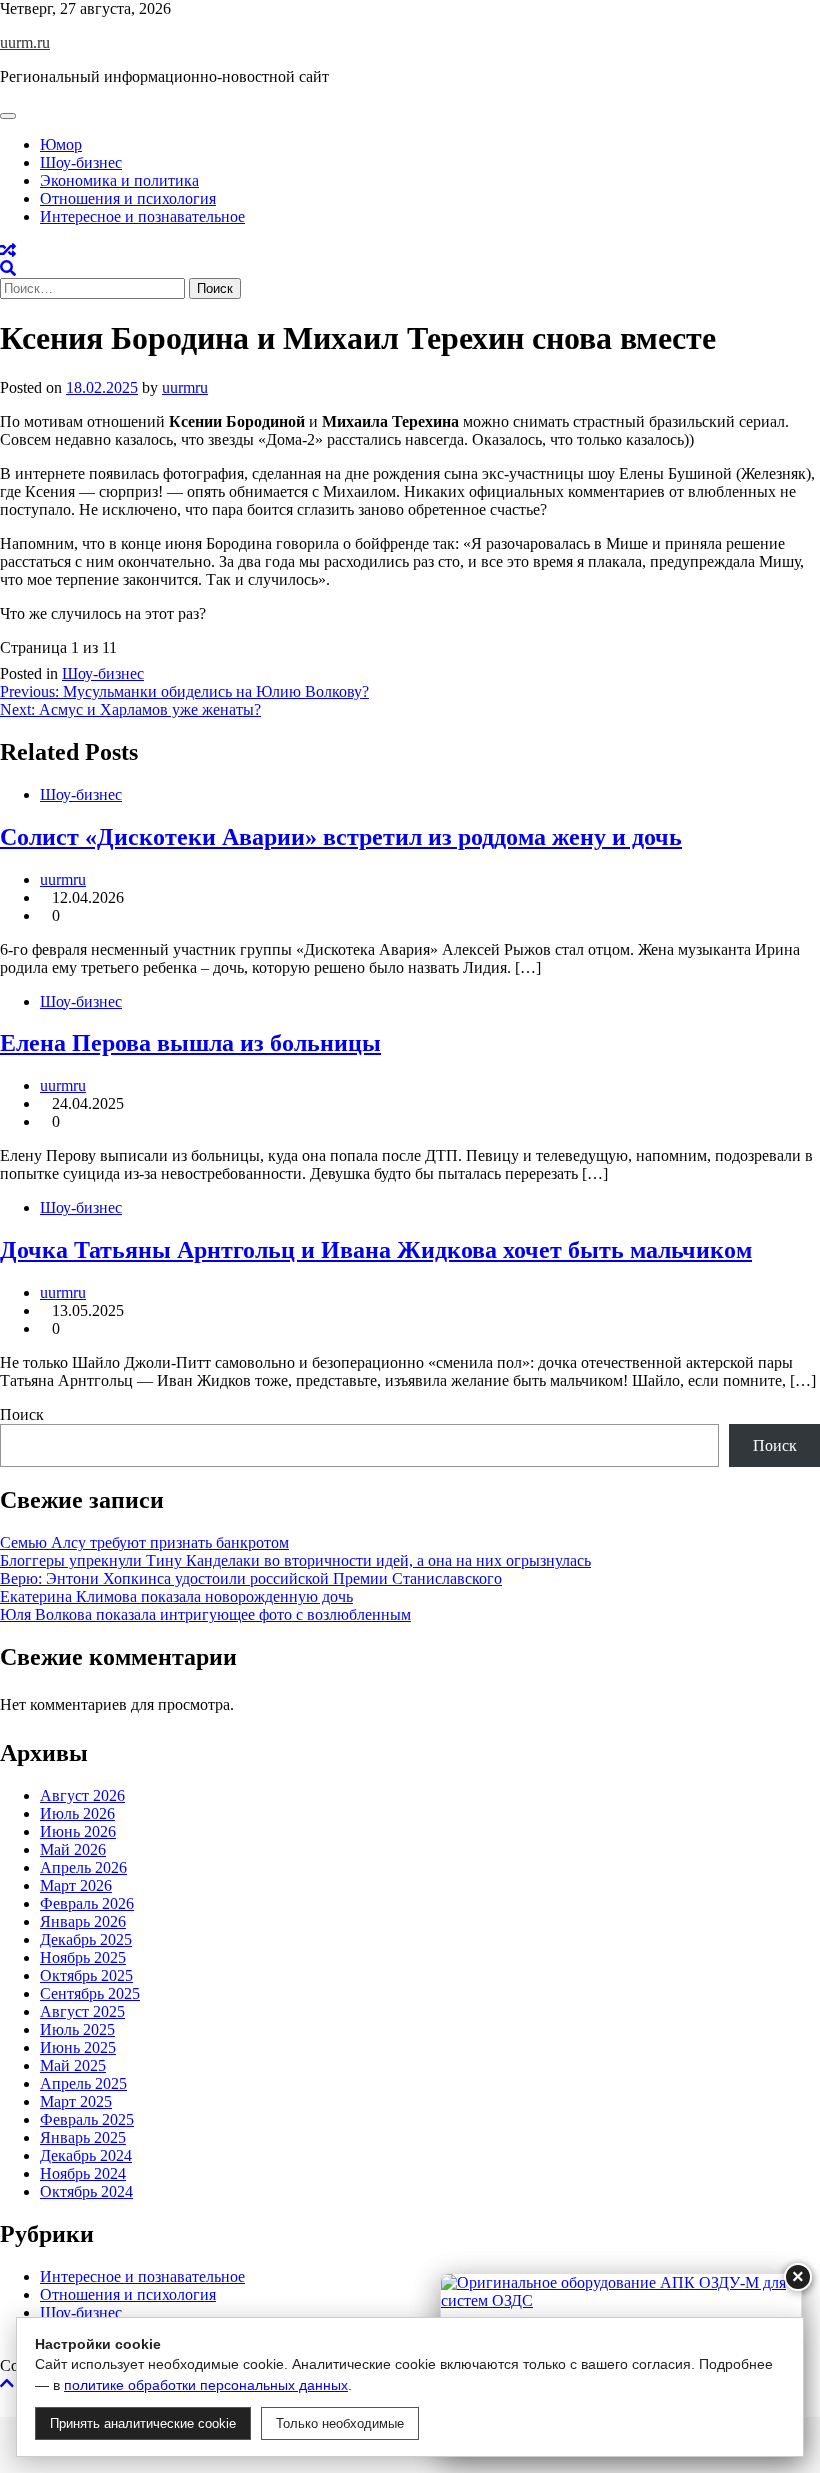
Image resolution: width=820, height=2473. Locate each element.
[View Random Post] (8, 250)
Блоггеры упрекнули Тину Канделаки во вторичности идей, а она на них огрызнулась (295, 1560)
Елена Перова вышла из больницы (190, 1043)
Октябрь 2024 (86, 2191)
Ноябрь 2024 (83, 2173)
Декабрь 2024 (86, 2155)
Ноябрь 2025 (83, 1957)
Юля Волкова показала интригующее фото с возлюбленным (205, 1614)
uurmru (185, 387)
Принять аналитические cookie (143, 2423)
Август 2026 (82, 1795)
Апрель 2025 (83, 2083)
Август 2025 (82, 2011)
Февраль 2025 (87, 2119)
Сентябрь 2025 (90, 1993)
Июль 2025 (77, 2029)
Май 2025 (73, 2065)
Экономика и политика (119, 180)
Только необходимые (340, 2423)
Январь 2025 (83, 2137)
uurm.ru (25, 42)
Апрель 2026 (83, 1867)
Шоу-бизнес (81, 162)
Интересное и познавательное (142, 216)
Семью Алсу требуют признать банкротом (144, 1542)
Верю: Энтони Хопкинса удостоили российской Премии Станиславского (251, 1578)
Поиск (22, 1414)
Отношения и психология (128, 198)
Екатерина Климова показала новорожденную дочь (176, 1596)
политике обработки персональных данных (206, 2385)
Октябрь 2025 (86, 1975)
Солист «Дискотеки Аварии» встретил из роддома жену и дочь (341, 837)
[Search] (8, 268)
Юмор (61, 144)
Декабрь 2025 (86, 1939)
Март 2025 (76, 2101)
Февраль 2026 (87, 1903)
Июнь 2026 (78, 1831)
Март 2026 (76, 1885)
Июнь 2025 (78, 2047)
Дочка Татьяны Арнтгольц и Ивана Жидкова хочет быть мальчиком (376, 1250)
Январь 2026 (83, 1921)
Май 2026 (73, 1849)
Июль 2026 (77, 1813)
